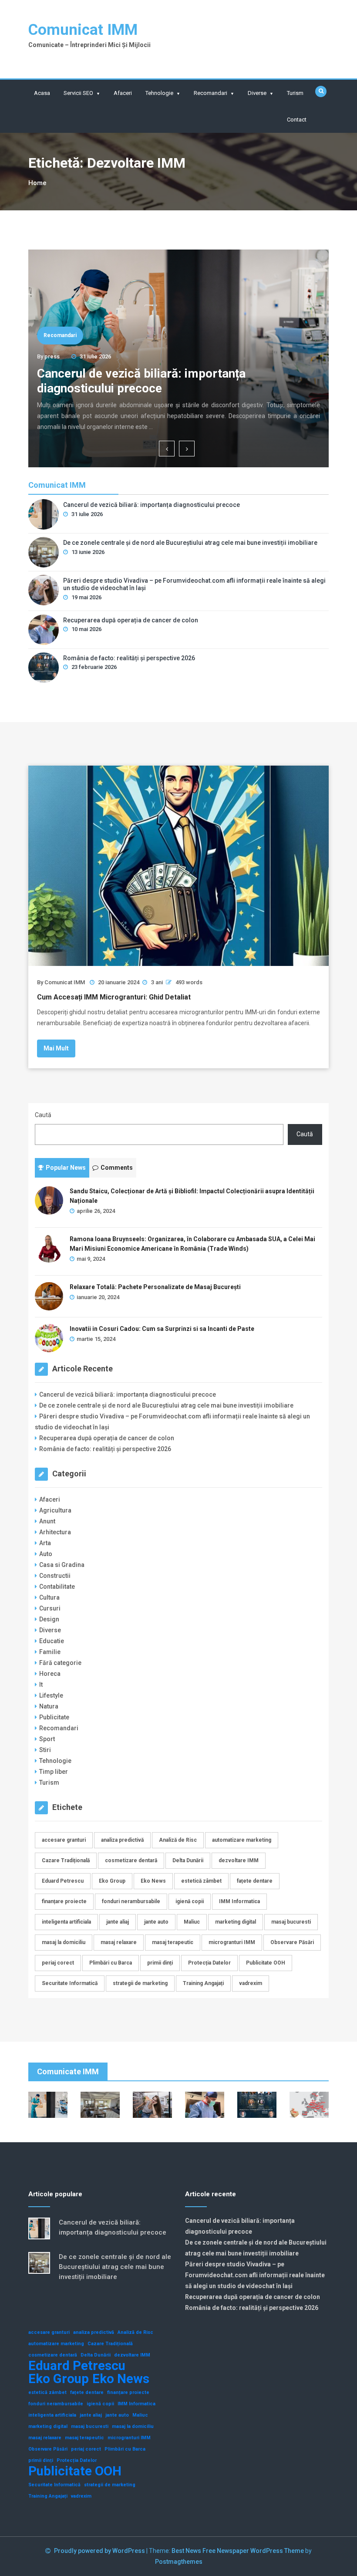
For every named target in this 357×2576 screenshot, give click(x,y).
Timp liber (54, 1772)
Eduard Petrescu (63, 1881)
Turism (295, 93)
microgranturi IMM (232, 1942)
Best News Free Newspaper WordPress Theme (238, 2551)
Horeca (50, 1674)
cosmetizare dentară (131, 1860)
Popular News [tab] (66, 1168)
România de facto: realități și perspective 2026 (129, 658)
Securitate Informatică (70, 1983)
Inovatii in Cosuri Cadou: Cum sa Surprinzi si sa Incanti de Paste (162, 1329)
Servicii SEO (78, 93)
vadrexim (251, 1983)
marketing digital (236, 1922)
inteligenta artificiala (66, 1922)
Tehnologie (159, 93)
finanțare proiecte (64, 1901)
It (41, 1685)
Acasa (42, 93)
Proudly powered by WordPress (100, 2551)
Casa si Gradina (62, 1565)
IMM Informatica (239, 1901)
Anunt (47, 1521)
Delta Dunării (188, 1860)
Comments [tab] (117, 1168)
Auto (46, 1554)
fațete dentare (255, 1881)
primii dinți (160, 1963)
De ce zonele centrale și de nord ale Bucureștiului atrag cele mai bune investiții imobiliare (190, 543)
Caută (43, 1115)
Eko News (153, 1881)
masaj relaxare (119, 1942)
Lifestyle (51, 1695)
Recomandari (210, 93)
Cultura (49, 1597)
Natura (49, 1706)
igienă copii (190, 1901)
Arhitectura (55, 1532)
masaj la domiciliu (64, 1942)
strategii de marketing (140, 1983)
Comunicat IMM (83, 30)
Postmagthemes (179, 2562)
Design (49, 1619)
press (52, 356)
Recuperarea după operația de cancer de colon (131, 620)
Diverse (257, 93)
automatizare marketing (242, 1840)
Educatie (52, 1641)
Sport (47, 1739)
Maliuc (192, 1922)
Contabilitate (57, 1587)
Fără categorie (60, 1663)
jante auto (156, 1922)
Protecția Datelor (209, 1963)
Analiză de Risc (178, 1840)
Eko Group (112, 1881)
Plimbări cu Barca (111, 1963)
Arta (45, 1543)
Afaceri (123, 93)
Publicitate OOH (266, 1963)
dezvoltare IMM (239, 1860)
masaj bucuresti (291, 1922)
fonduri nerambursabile (131, 1901)
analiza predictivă (122, 1840)
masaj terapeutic (173, 1942)
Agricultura (55, 1510)
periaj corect (58, 1963)
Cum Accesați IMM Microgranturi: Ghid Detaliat (114, 997)
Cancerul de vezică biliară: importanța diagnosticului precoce (141, 381)
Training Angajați (203, 1983)
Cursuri (50, 1608)
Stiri (45, 1750)
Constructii (55, 1576)
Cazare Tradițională (66, 1860)
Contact (297, 120)
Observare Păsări (292, 1942)
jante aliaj (118, 1922)
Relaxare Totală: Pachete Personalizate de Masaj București (155, 1287)
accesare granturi (64, 1840)
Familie (50, 1652)
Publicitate (54, 1717)
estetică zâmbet (201, 1881)
